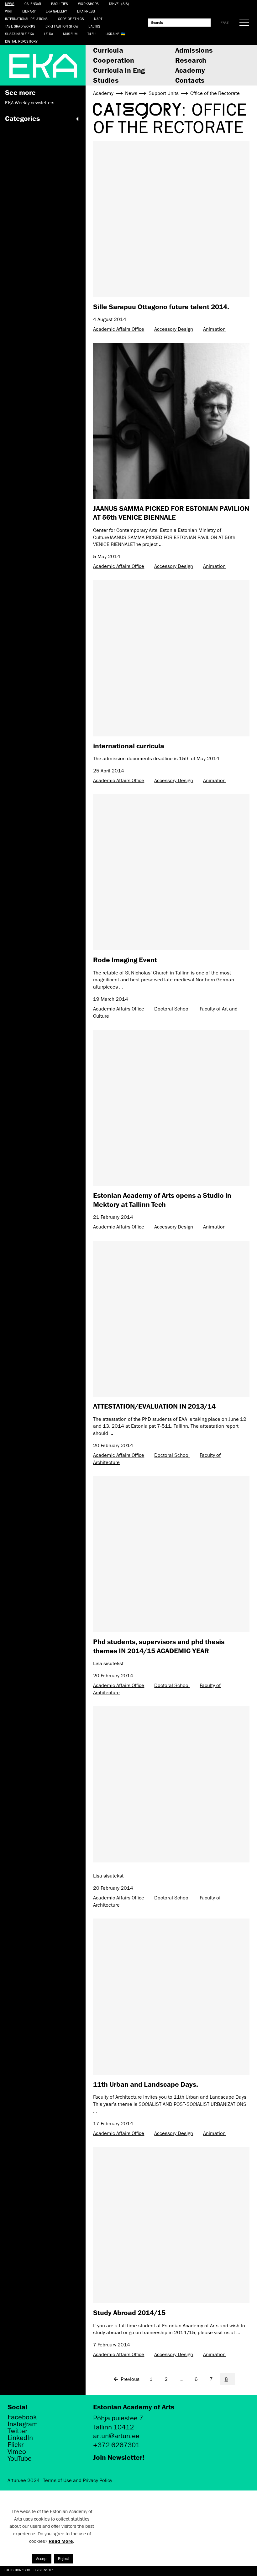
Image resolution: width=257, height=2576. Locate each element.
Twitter (17, 2431)
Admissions (194, 50)
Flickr (16, 2445)
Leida (48, 34)
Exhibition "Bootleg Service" (29, 2570)
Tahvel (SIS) (119, 4)
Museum (70, 34)
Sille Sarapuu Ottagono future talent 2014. (161, 306)
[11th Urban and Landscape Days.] (171, 1997)
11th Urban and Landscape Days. (146, 2084)
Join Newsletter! (119, 2457)
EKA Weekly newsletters (30, 103)
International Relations (26, 19)
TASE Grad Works (20, 26)
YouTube (20, 2459)
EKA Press (86, 11)
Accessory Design (174, 329)
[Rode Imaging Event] (171, 873)
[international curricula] (171, 658)
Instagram (23, 2424)
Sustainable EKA (19, 34)
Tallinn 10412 (113, 2427)
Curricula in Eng (119, 70)
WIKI (9, 11)
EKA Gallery (56, 11)
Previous (130, 2379)
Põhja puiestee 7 (118, 2418)
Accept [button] (42, 2559)
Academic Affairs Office (119, 329)
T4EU (92, 34)
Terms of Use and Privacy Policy (78, 2480)
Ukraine (113, 34)
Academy (190, 70)
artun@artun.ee (116, 2436)
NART (98, 19)
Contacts (190, 80)
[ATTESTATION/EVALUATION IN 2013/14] (171, 1319)
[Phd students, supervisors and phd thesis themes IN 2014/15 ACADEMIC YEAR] (171, 1554)
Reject (63, 2559)
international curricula (129, 746)
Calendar (33, 4)
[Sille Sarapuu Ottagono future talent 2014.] (171, 219)
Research (191, 60)
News (10, 4)
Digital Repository (21, 41)
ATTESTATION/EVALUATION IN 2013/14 (154, 1406)
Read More (61, 2541)
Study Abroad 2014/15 (129, 2312)
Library (29, 11)
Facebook (22, 2417)
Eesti (225, 23)
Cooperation (114, 60)
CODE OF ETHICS (71, 19)
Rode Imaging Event (125, 960)
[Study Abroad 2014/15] (171, 2225)
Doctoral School (172, 1009)
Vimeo (17, 2452)
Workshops (88, 4)
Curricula (108, 50)
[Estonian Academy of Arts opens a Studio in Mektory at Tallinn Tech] (171, 1108)
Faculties (60, 4)
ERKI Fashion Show (62, 26)
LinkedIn (20, 2438)
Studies (106, 80)
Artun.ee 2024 (24, 2480)
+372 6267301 (116, 2445)
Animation (214, 329)
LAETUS (94, 26)
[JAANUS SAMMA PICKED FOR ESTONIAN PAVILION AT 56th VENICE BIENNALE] (171, 421)
